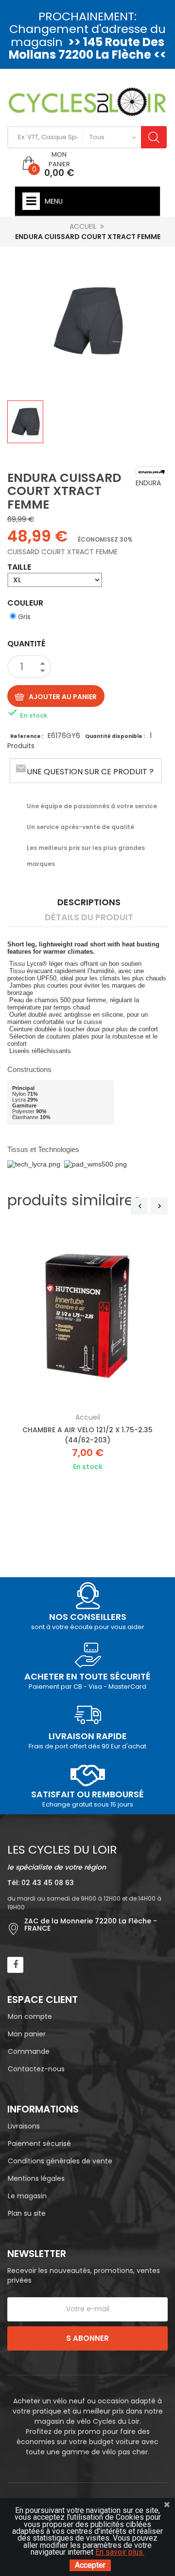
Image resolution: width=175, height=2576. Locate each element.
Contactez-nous (36, 2069)
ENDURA (148, 483)
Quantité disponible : (115, 736)
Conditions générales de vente (60, 2161)
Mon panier (27, 2034)
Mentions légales (36, 2178)
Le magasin (27, 2196)
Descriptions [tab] (89, 902)
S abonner (87, 2338)
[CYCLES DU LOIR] (87, 101)
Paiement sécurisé (39, 2144)
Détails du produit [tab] (89, 917)
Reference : (27, 736)
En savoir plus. (120, 2552)
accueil (88, 1417)
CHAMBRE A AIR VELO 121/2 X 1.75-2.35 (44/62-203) (87, 1435)
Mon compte (30, 2016)
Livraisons (24, 2126)
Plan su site (27, 2213)
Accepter (90, 2565)
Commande (29, 2051)
